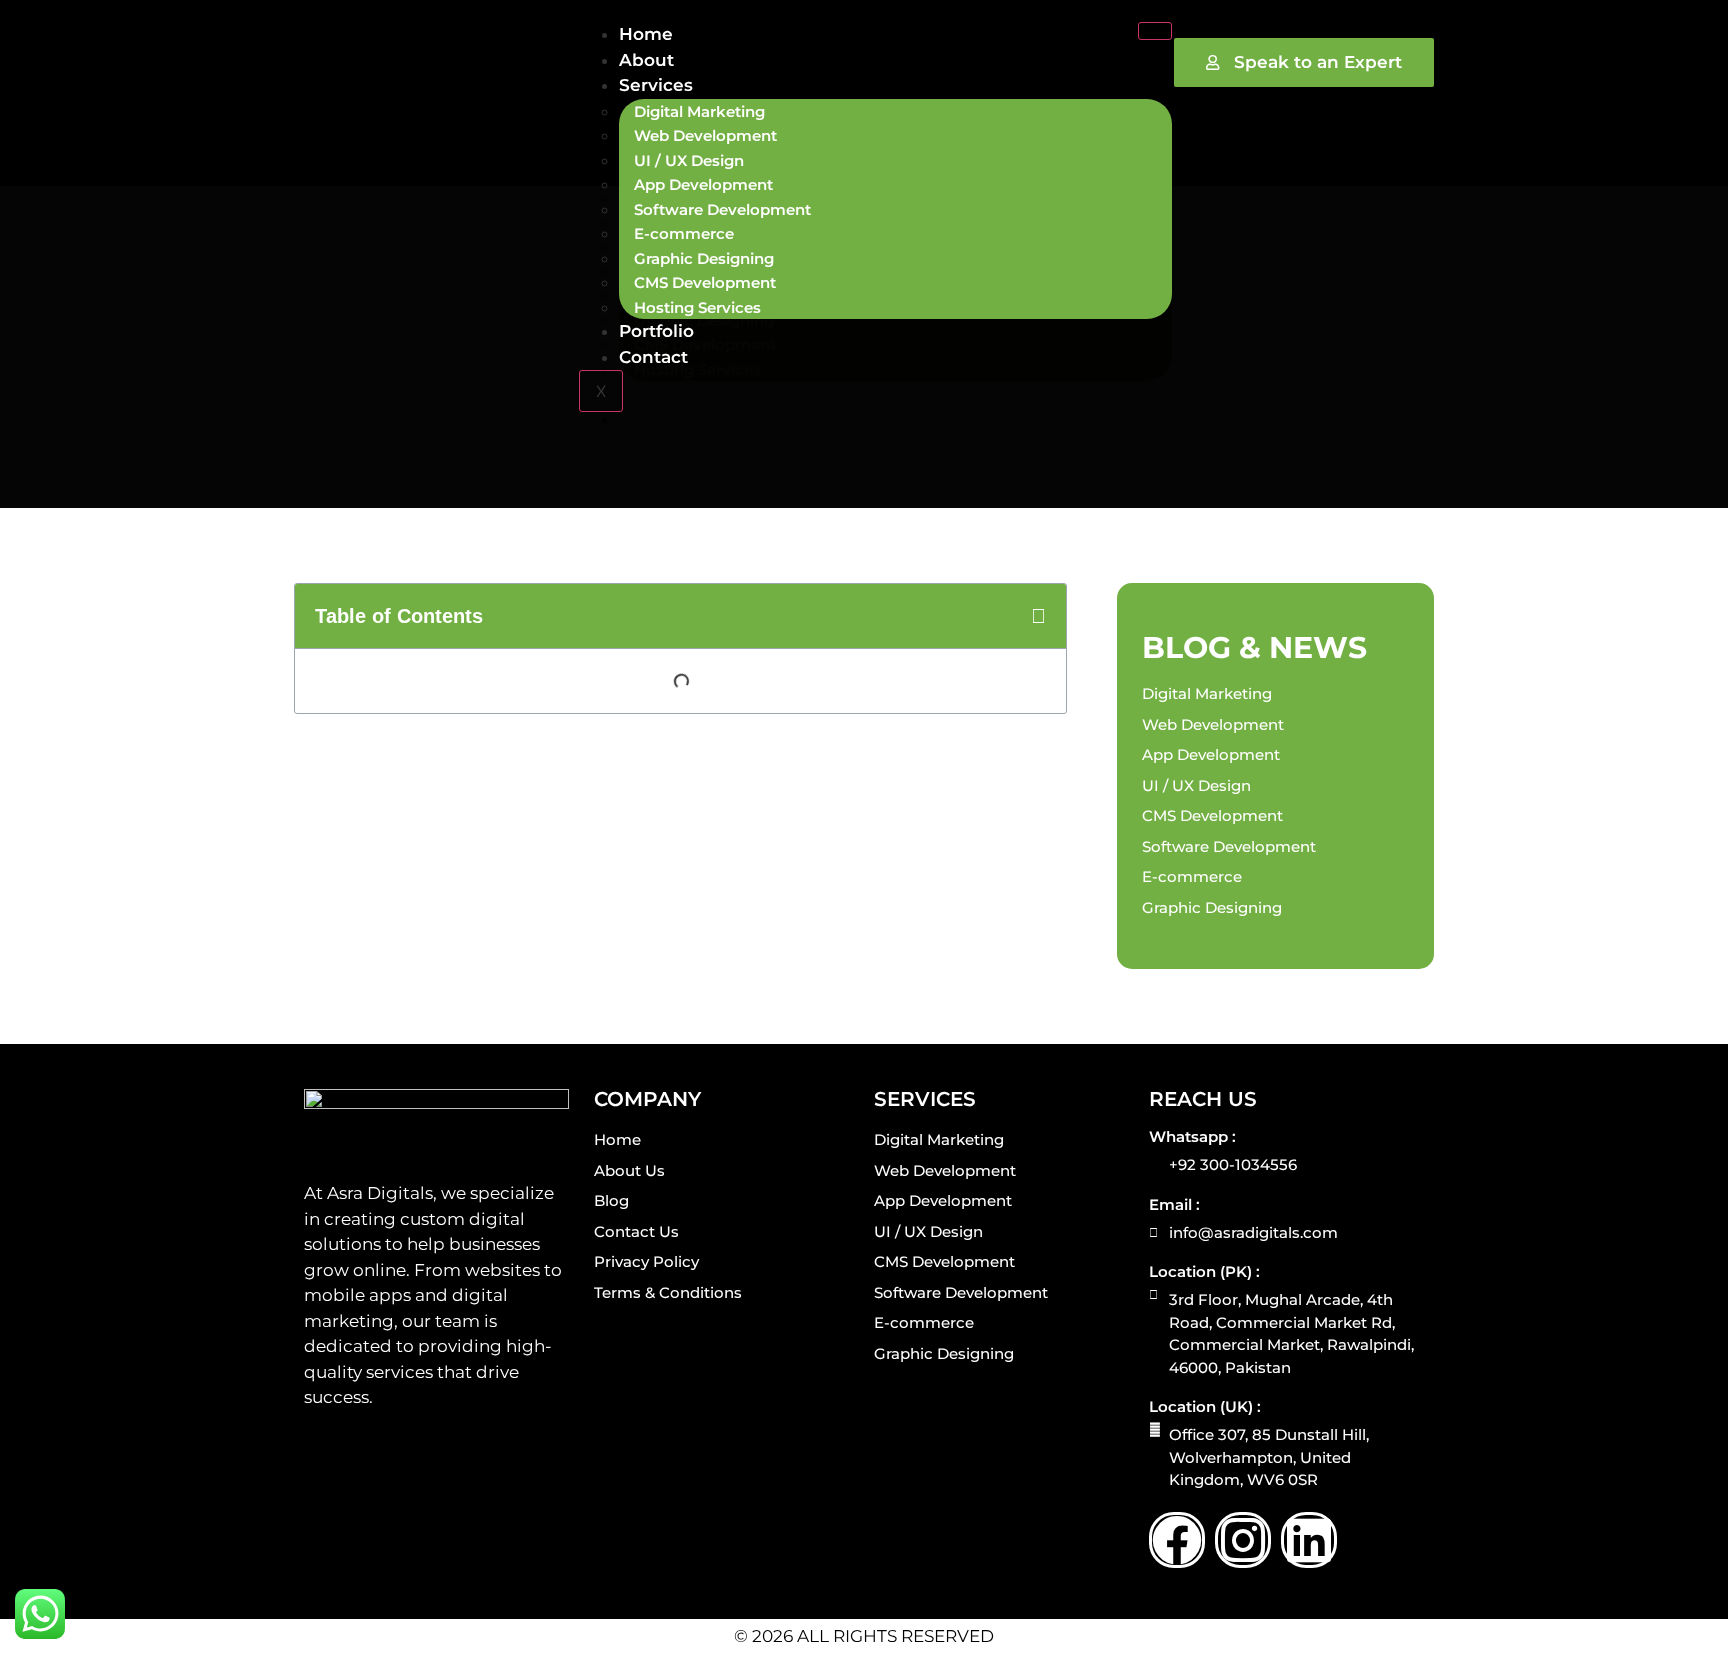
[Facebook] (1177, 1540)
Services (656, 85)
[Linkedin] (1309, 1540)
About (646, 60)
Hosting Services (697, 307)
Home (646, 34)
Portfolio (656, 331)
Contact (653, 357)
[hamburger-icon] (1155, 31)
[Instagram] (1243, 1540)
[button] (1038, 616)
